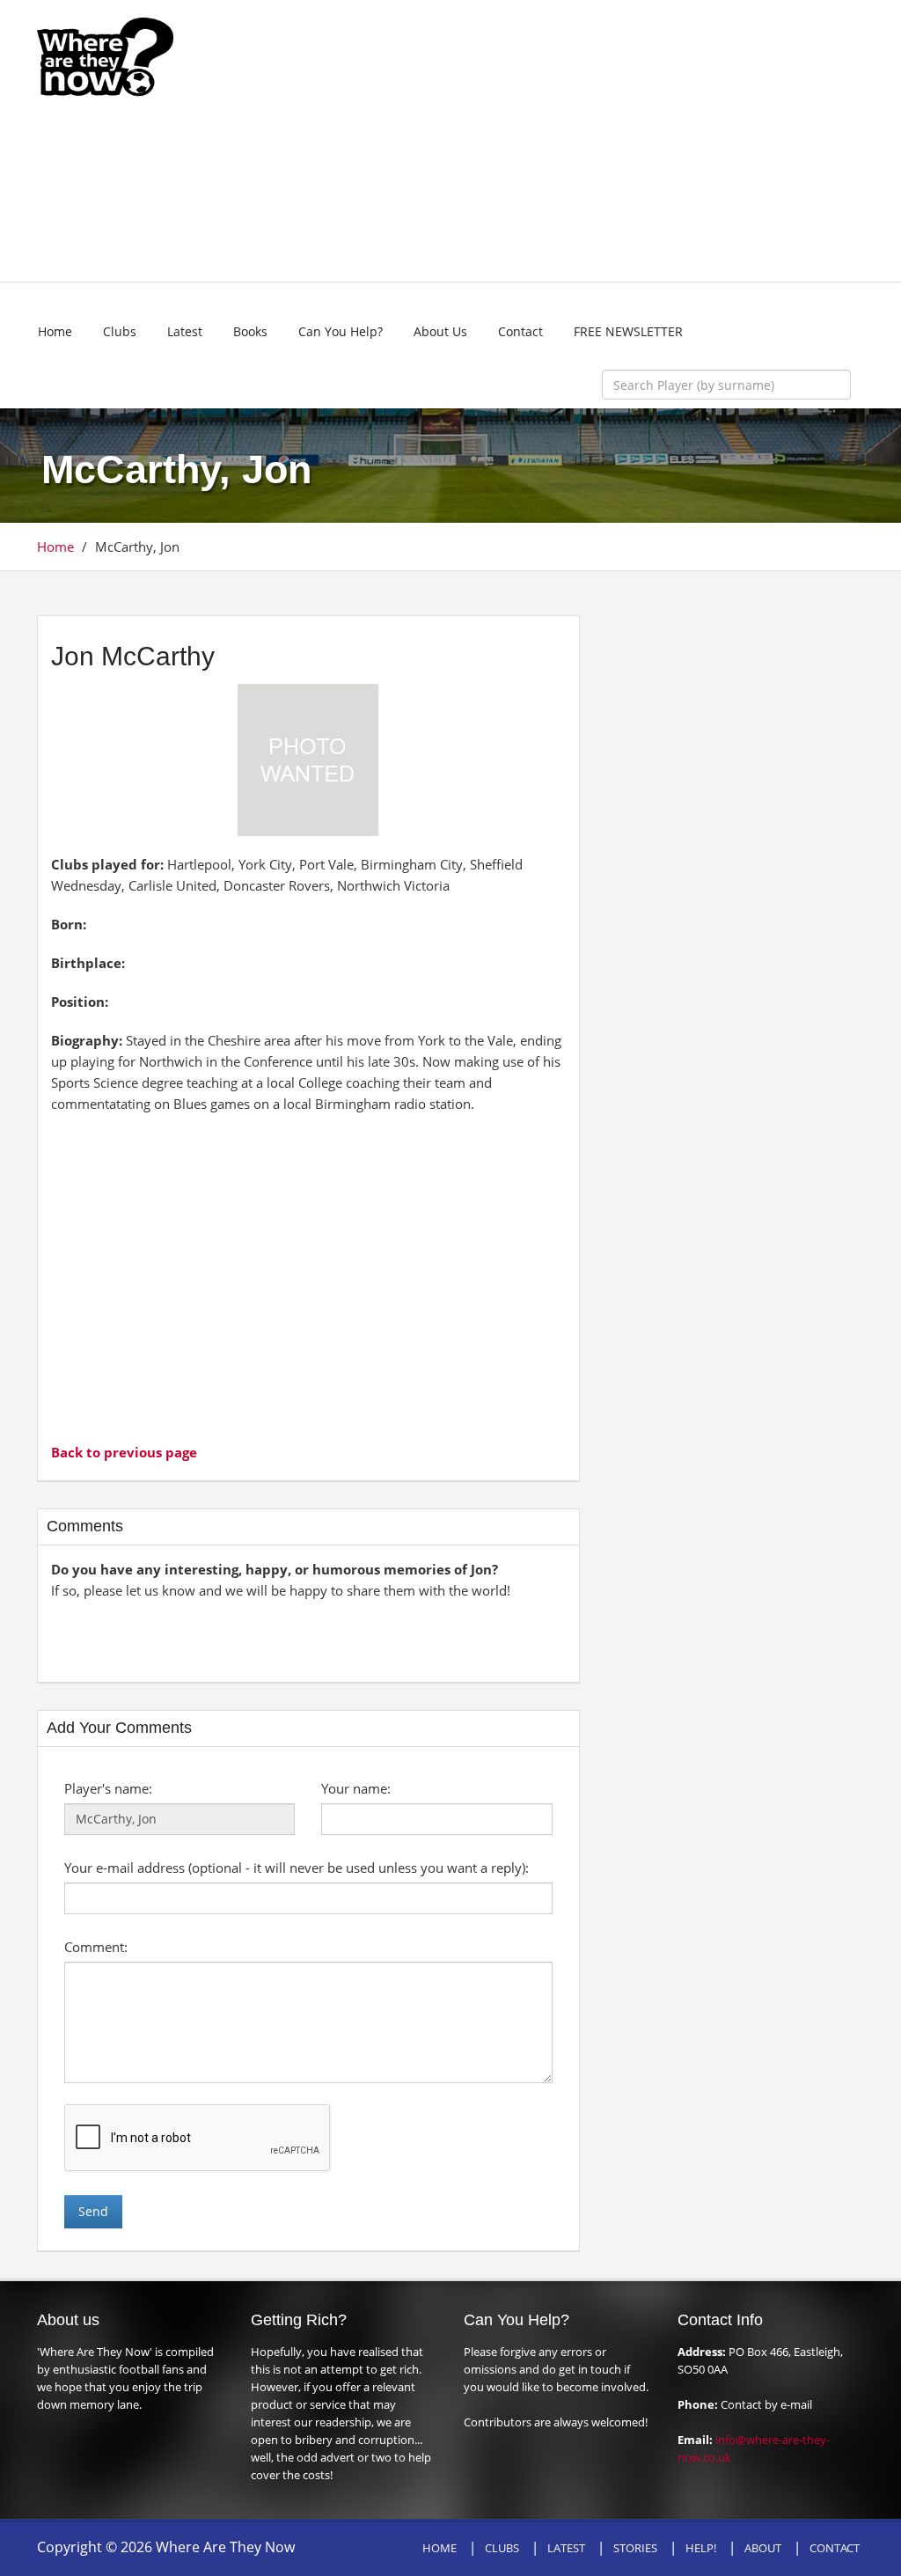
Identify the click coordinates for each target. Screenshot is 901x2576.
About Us (440, 331)
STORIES (635, 2548)
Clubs (120, 331)
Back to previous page (124, 1452)
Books (250, 331)
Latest (185, 331)
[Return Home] (105, 55)
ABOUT (763, 2548)
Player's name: (108, 1788)
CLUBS (502, 2548)
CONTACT (835, 2548)
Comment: (96, 1947)
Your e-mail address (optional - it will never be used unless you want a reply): (297, 1868)
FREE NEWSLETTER (628, 331)
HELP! (701, 2548)
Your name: (356, 1788)
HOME (440, 2548)
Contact (520, 331)
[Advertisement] (558, 141)
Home (55, 331)
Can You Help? (341, 331)
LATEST (566, 2548)
